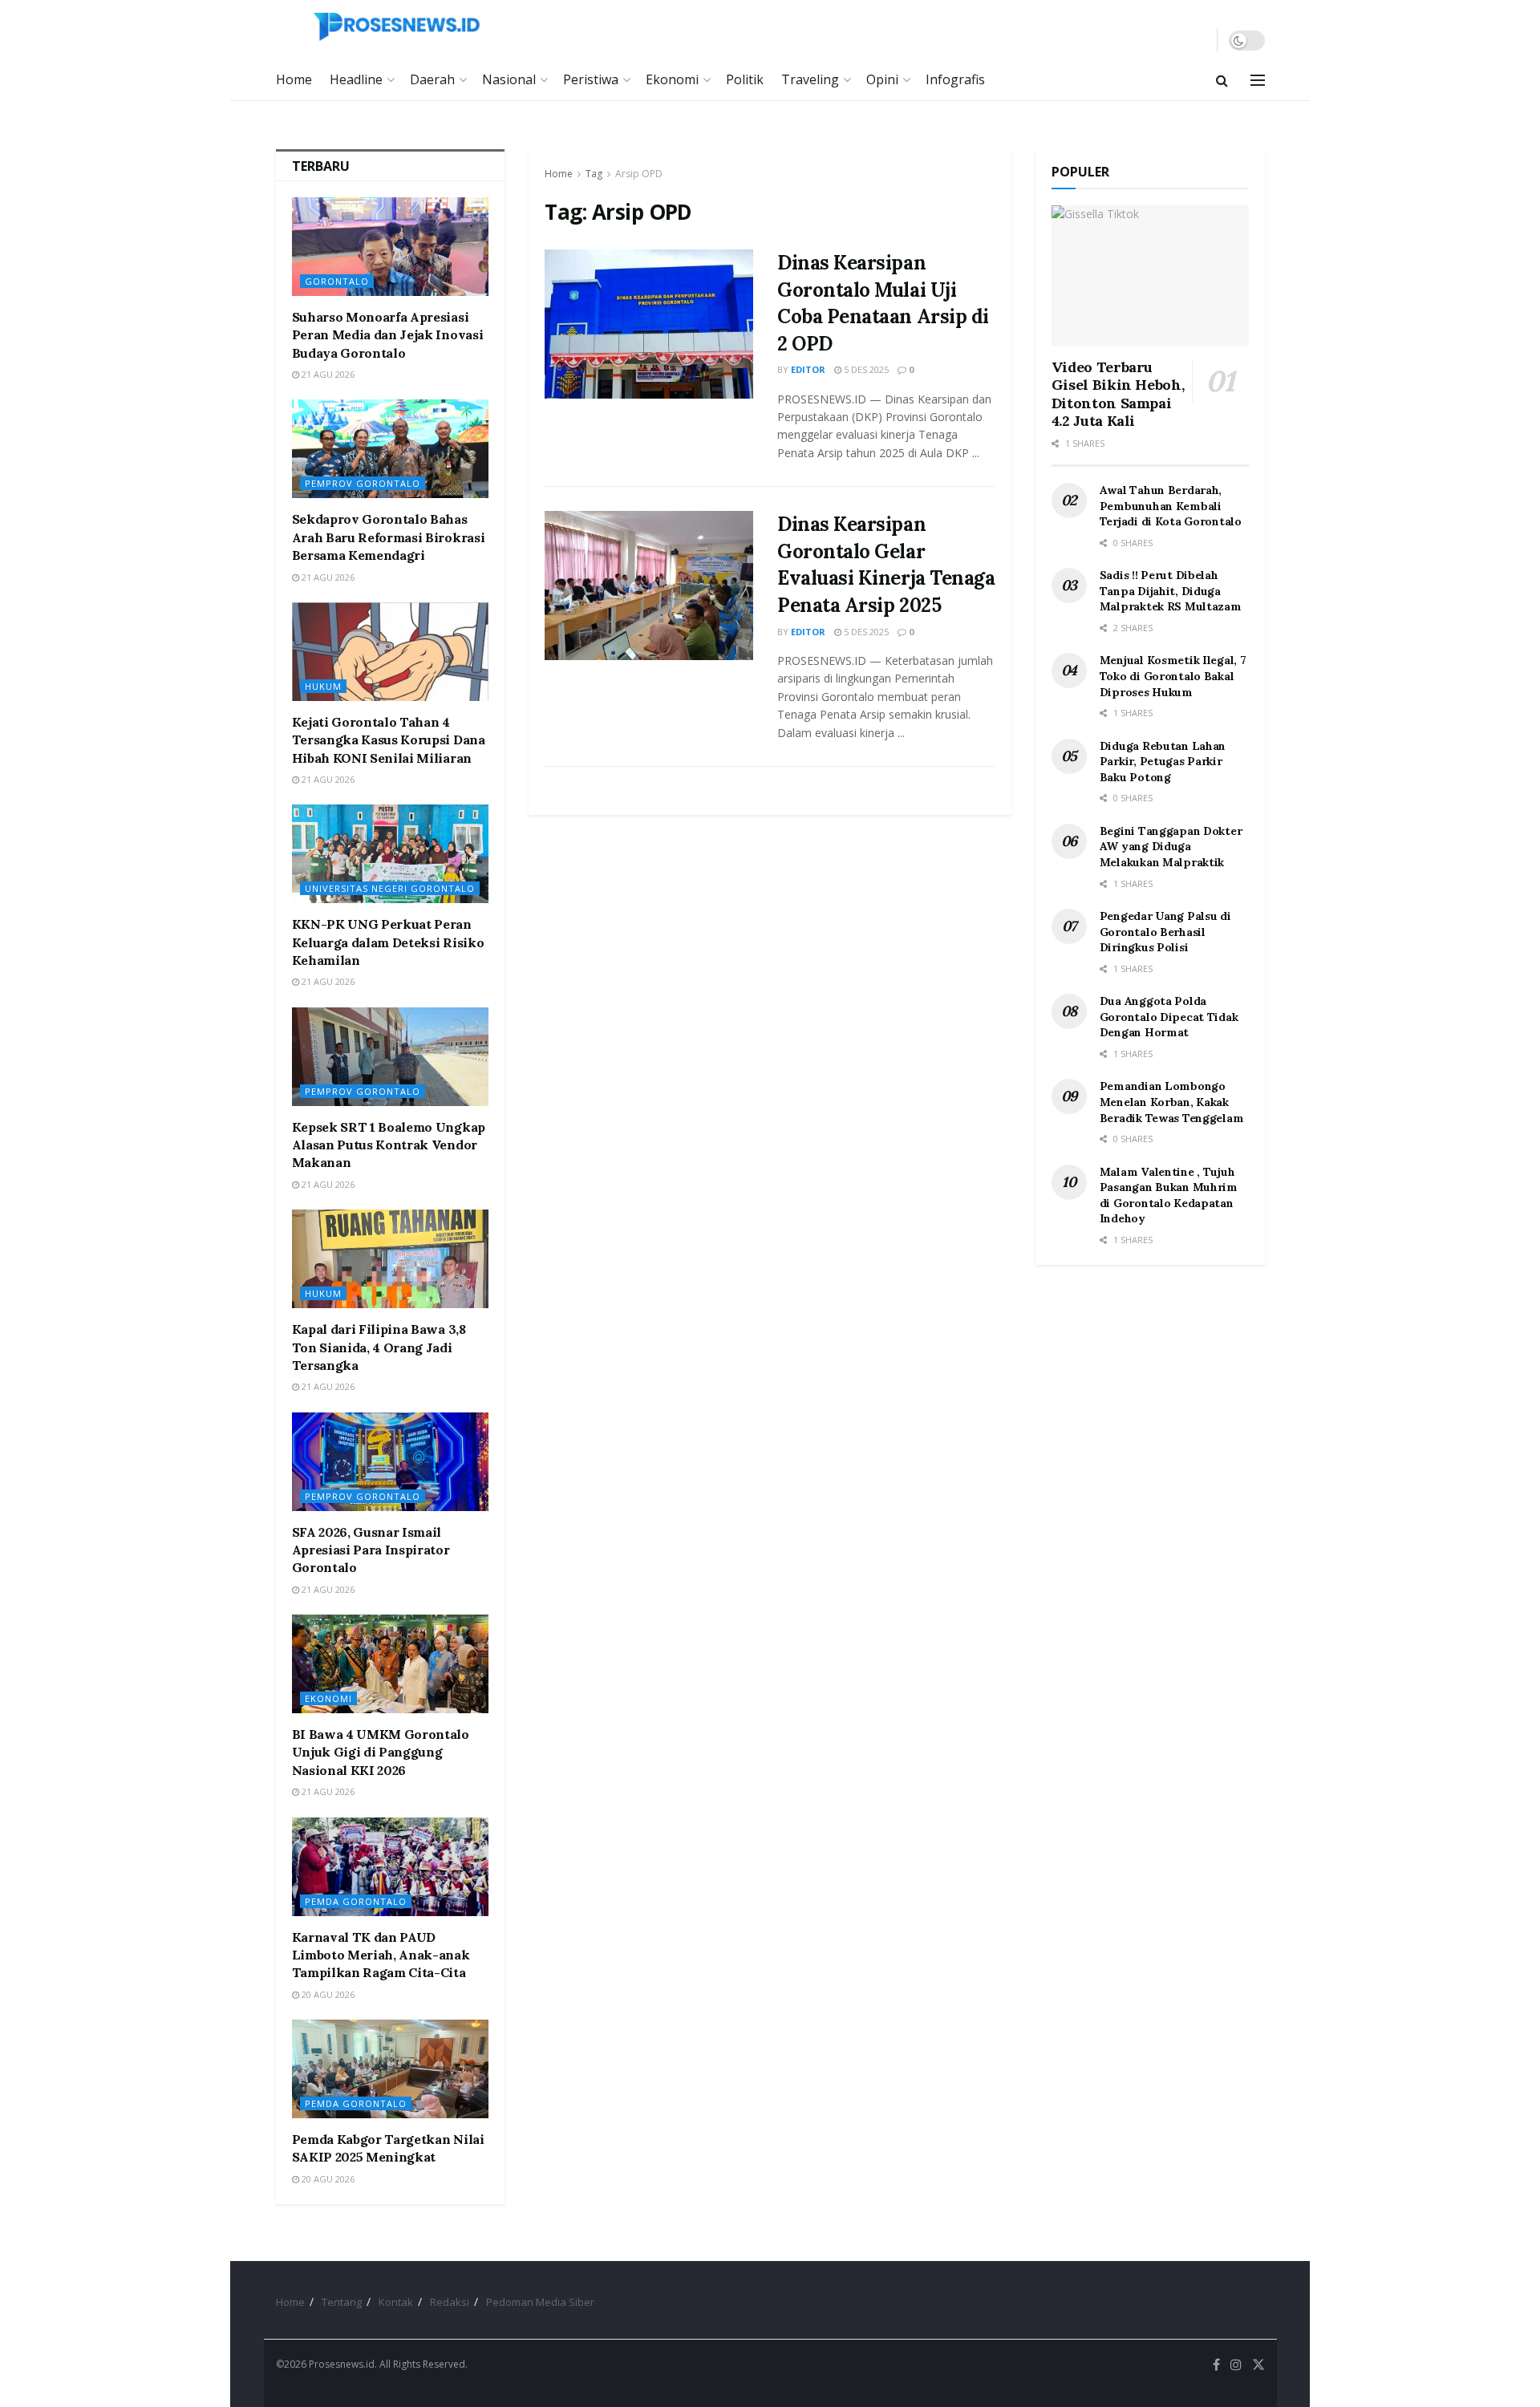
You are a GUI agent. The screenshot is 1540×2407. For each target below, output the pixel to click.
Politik (745, 79)
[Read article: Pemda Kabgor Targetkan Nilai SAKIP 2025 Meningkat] (391, 2069)
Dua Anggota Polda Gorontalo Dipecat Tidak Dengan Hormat (1169, 1017)
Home (294, 79)
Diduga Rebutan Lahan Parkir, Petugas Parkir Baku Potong (1163, 762)
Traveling (810, 79)
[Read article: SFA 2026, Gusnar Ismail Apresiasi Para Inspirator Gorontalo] (391, 1462)
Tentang (342, 2302)
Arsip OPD (639, 174)
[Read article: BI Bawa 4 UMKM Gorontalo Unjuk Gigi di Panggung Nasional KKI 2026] (391, 1664)
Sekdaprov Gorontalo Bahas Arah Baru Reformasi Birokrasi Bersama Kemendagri (389, 537)
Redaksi (450, 2302)
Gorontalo (337, 281)
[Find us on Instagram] (1236, 2365)
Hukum (323, 686)
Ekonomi (672, 79)
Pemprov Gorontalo (363, 483)
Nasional (509, 79)
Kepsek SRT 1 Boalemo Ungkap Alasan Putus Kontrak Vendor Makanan (389, 1145)
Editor (808, 369)
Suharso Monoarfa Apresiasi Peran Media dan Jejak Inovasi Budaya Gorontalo (388, 335)
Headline (356, 79)
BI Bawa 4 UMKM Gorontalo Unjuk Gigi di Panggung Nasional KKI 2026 (381, 1752)
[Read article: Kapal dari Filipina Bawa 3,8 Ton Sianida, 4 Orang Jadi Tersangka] (391, 1259)
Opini (882, 79)
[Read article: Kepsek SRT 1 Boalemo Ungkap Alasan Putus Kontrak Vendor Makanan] (391, 1057)
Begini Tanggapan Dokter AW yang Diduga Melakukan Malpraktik (1171, 847)
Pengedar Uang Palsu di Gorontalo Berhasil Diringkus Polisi (1165, 932)
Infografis (955, 79)
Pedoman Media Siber (540, 2302)
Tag (594, 174)
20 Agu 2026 (327, 1994)
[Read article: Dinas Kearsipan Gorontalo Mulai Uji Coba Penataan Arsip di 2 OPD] (649, 324)
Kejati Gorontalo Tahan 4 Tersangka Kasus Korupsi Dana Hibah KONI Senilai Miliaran (389, 740)
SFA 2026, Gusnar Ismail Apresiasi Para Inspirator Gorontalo (371, 1550)
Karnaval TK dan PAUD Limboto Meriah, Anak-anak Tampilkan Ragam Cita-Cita (381, 1955)
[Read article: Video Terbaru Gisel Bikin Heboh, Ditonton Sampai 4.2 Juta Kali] (1150, 276)
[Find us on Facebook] (1216, 2365)
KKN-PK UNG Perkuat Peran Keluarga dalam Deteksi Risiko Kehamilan (388, 942)
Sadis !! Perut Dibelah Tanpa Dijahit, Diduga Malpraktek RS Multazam (1171, 591)
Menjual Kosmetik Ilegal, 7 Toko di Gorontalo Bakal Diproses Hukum (1173, 676)
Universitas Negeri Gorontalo (390, 888)
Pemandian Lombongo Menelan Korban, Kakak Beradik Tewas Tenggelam (1172, 1102)
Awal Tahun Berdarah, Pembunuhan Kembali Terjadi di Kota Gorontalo (1171, 506)
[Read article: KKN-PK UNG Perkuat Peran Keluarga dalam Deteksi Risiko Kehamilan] (391, 854)
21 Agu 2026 (327, 374)
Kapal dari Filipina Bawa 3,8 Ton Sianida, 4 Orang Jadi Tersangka (379, 1347)
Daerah (432, 79)
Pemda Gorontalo (356, 1901)
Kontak (396, 2302)
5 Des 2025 (865, 369)
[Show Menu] (1258, 80)
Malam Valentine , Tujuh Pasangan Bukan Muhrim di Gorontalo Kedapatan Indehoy (1169, 1195)
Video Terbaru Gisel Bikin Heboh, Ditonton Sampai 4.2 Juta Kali (1118, 394)
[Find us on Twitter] (1258, 2365)
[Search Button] (1222, 80)
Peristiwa (591, 79)
